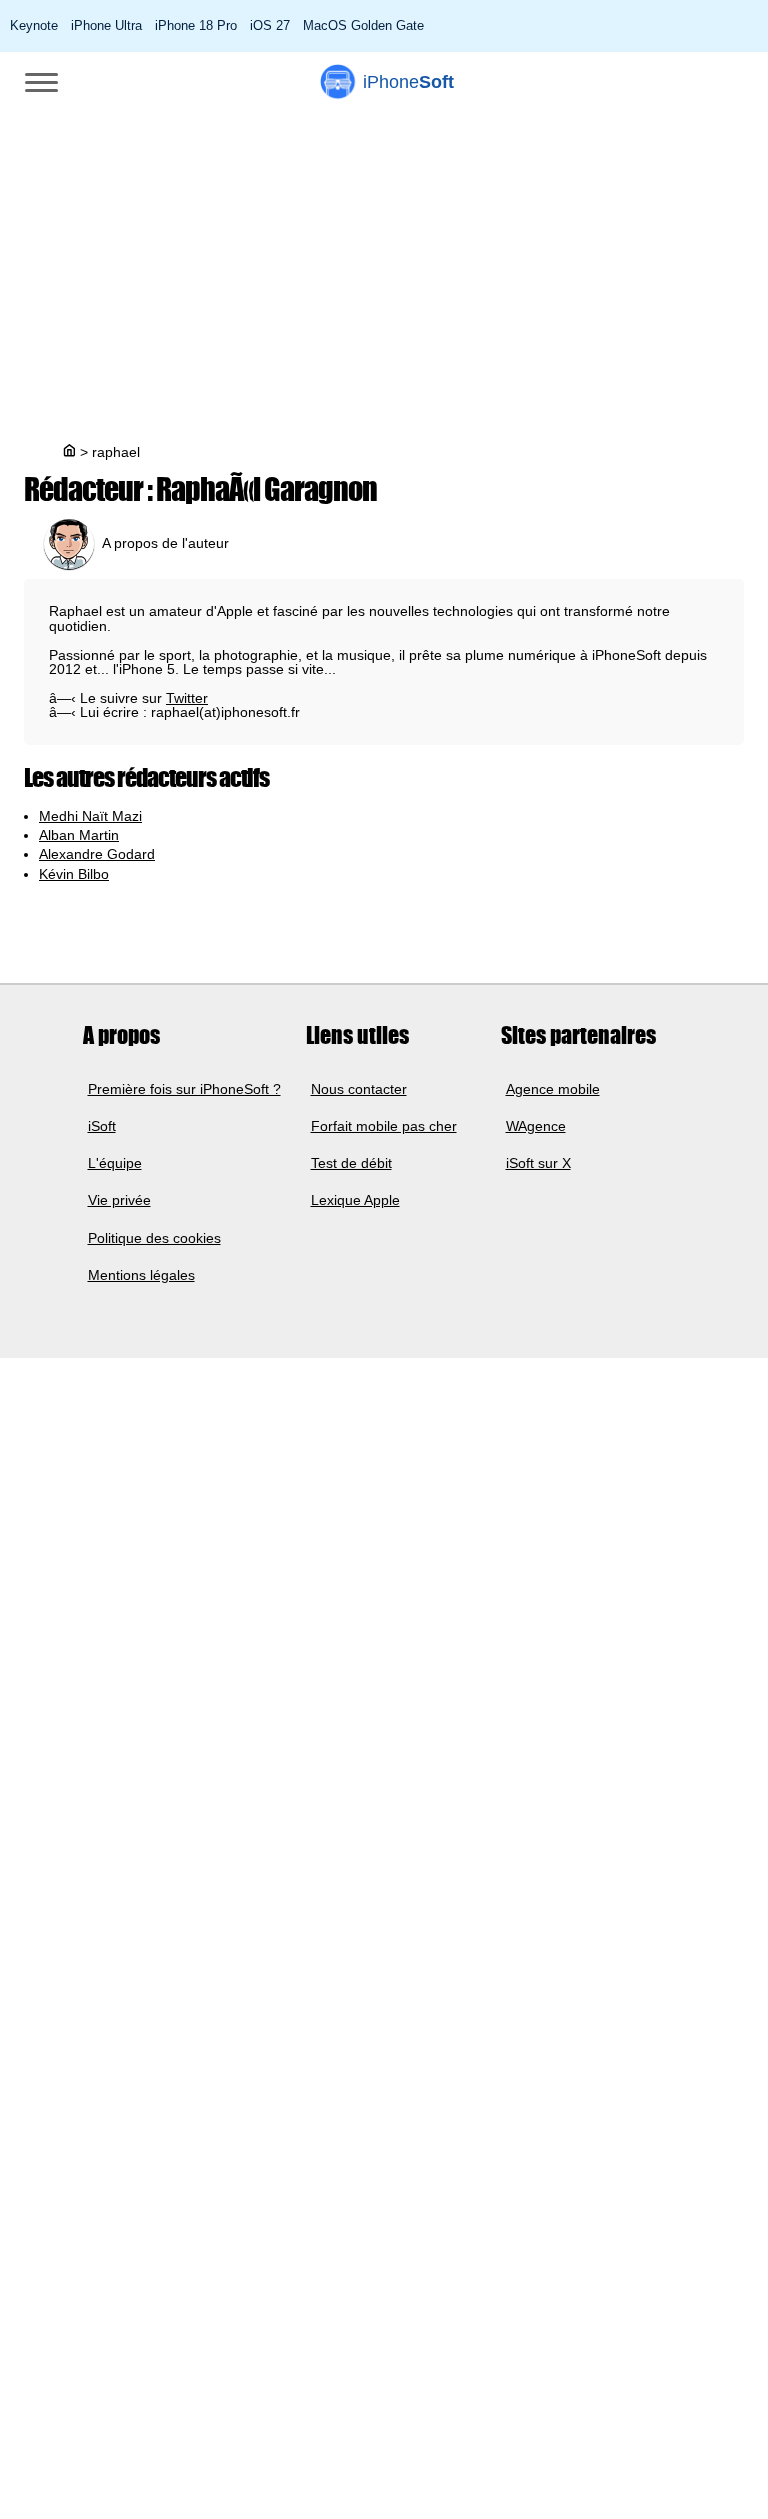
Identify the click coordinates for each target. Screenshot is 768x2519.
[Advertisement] (384, 262)
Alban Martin (79, 835)
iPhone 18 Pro (196, 25)
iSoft (102, 1126)
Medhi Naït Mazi (90, 816)
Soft (408, 82)
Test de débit (351, 1163)
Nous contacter (359, 1089)
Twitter (187, 698)
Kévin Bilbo (74, 874)
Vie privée (119, 1201)
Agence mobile (553, 1089)
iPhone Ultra (106, 25)
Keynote (34, 25)
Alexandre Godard (97, 854)
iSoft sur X (538, 1163)
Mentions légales (141, 1275)
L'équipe (115, 1163)
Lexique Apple (355, 1201)
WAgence (536, 1126)
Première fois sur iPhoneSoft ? (184, 1089)
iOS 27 (270, 25)
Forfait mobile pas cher (384, 1126)
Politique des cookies (154, 1238)
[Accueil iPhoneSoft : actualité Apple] (68, 452)
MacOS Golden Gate (363, 25)
